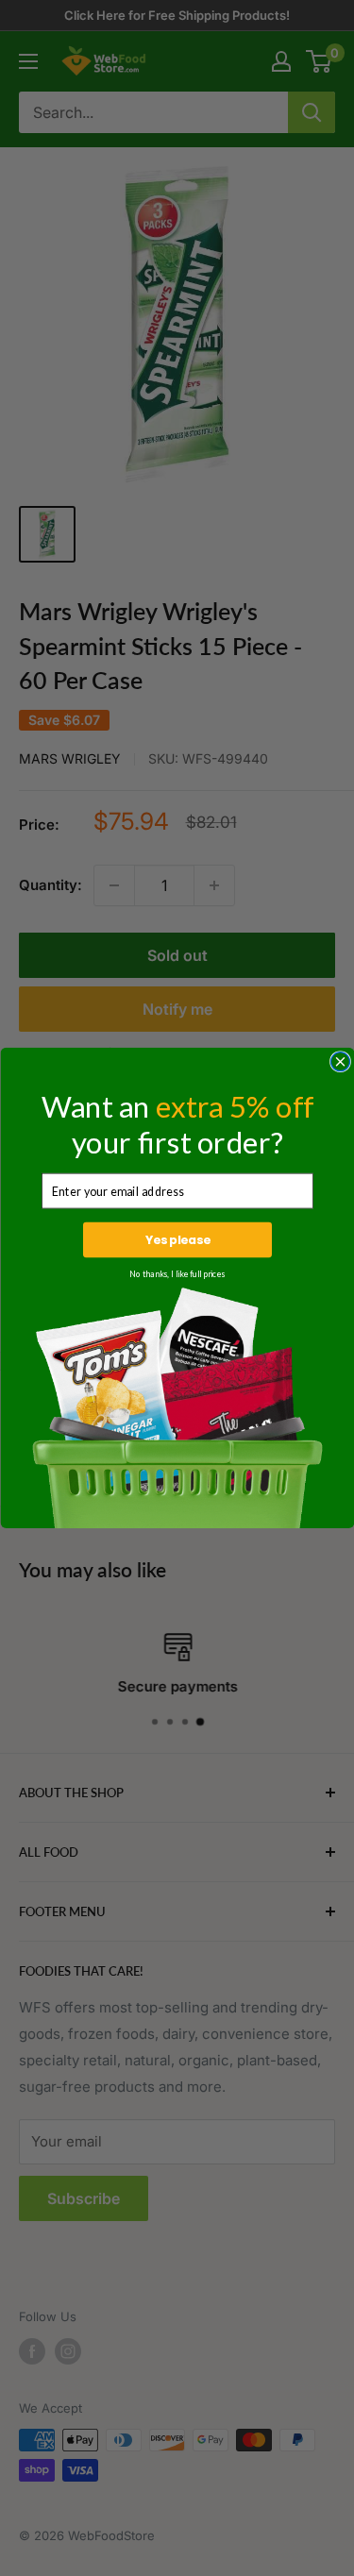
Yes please (177, 1240)
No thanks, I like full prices (177, 1274)
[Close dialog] (340, 1062)
